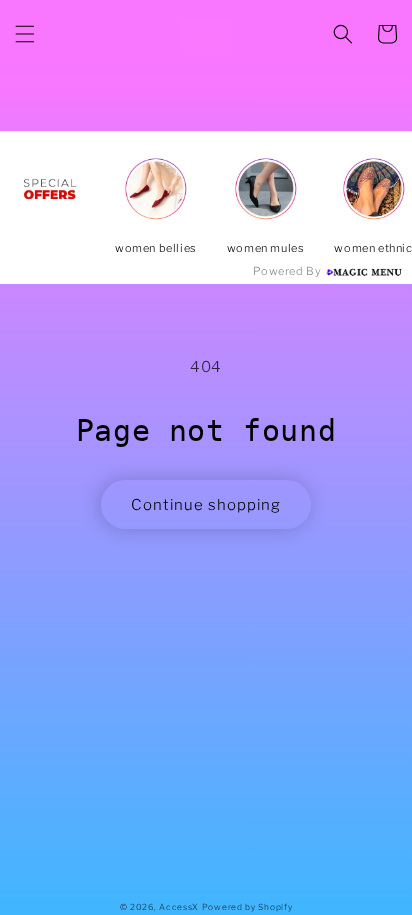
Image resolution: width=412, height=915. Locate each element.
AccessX (179, 907)
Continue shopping (206, 505)
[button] (25, 34)
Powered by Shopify (247, 907)
